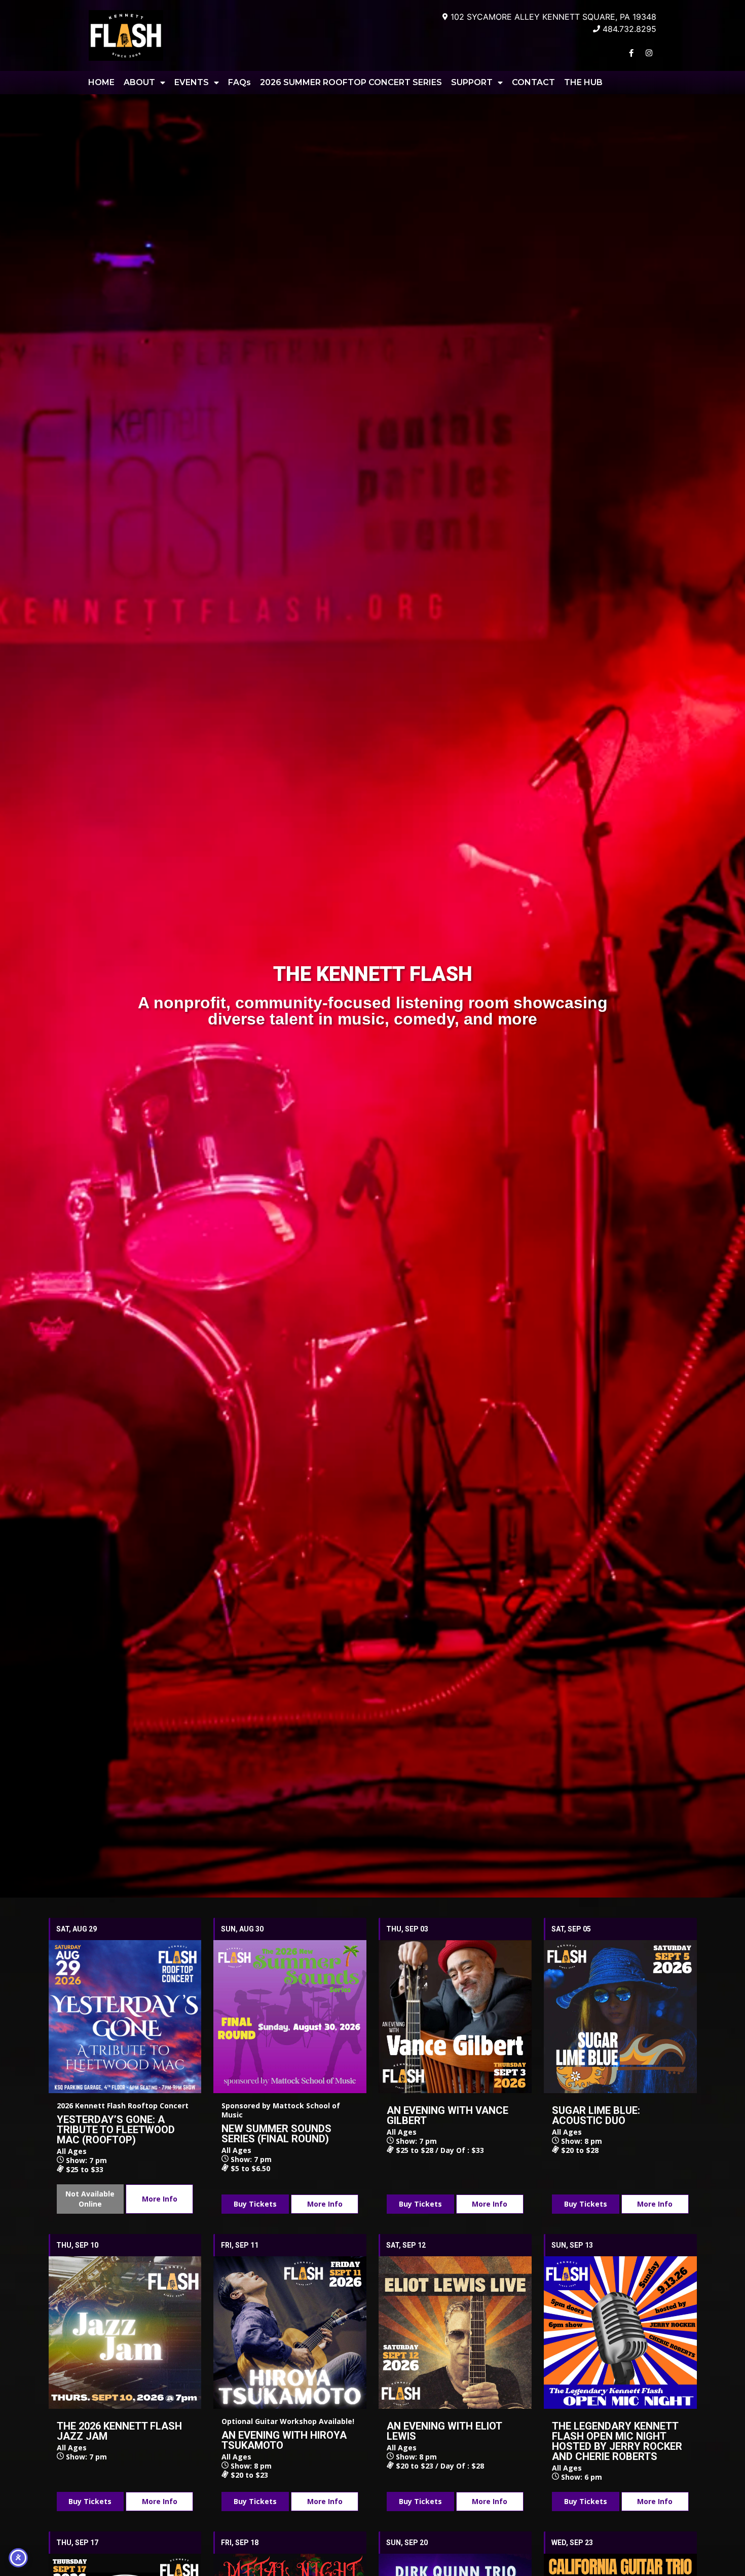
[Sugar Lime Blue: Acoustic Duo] (620, 2017)
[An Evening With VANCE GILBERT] (455, 2017)
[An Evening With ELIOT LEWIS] (455, 2333)
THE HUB (583, 82)
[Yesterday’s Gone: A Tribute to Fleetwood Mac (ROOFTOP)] (125, 2017)
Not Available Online (90, 2199)
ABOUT (139, 82)
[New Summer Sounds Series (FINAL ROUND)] (290, 2017)
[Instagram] (649, 53)
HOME (101, 82)
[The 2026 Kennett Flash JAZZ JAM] (125, 2333)
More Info (160, 2199)
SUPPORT (472, 82)
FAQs (239, 82)
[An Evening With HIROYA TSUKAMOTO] (290, 2333)
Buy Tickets (255, 2204)
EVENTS (192, 82)
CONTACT (533, 82)
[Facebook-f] (631, 53)
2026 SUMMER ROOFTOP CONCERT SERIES (351, 82)
